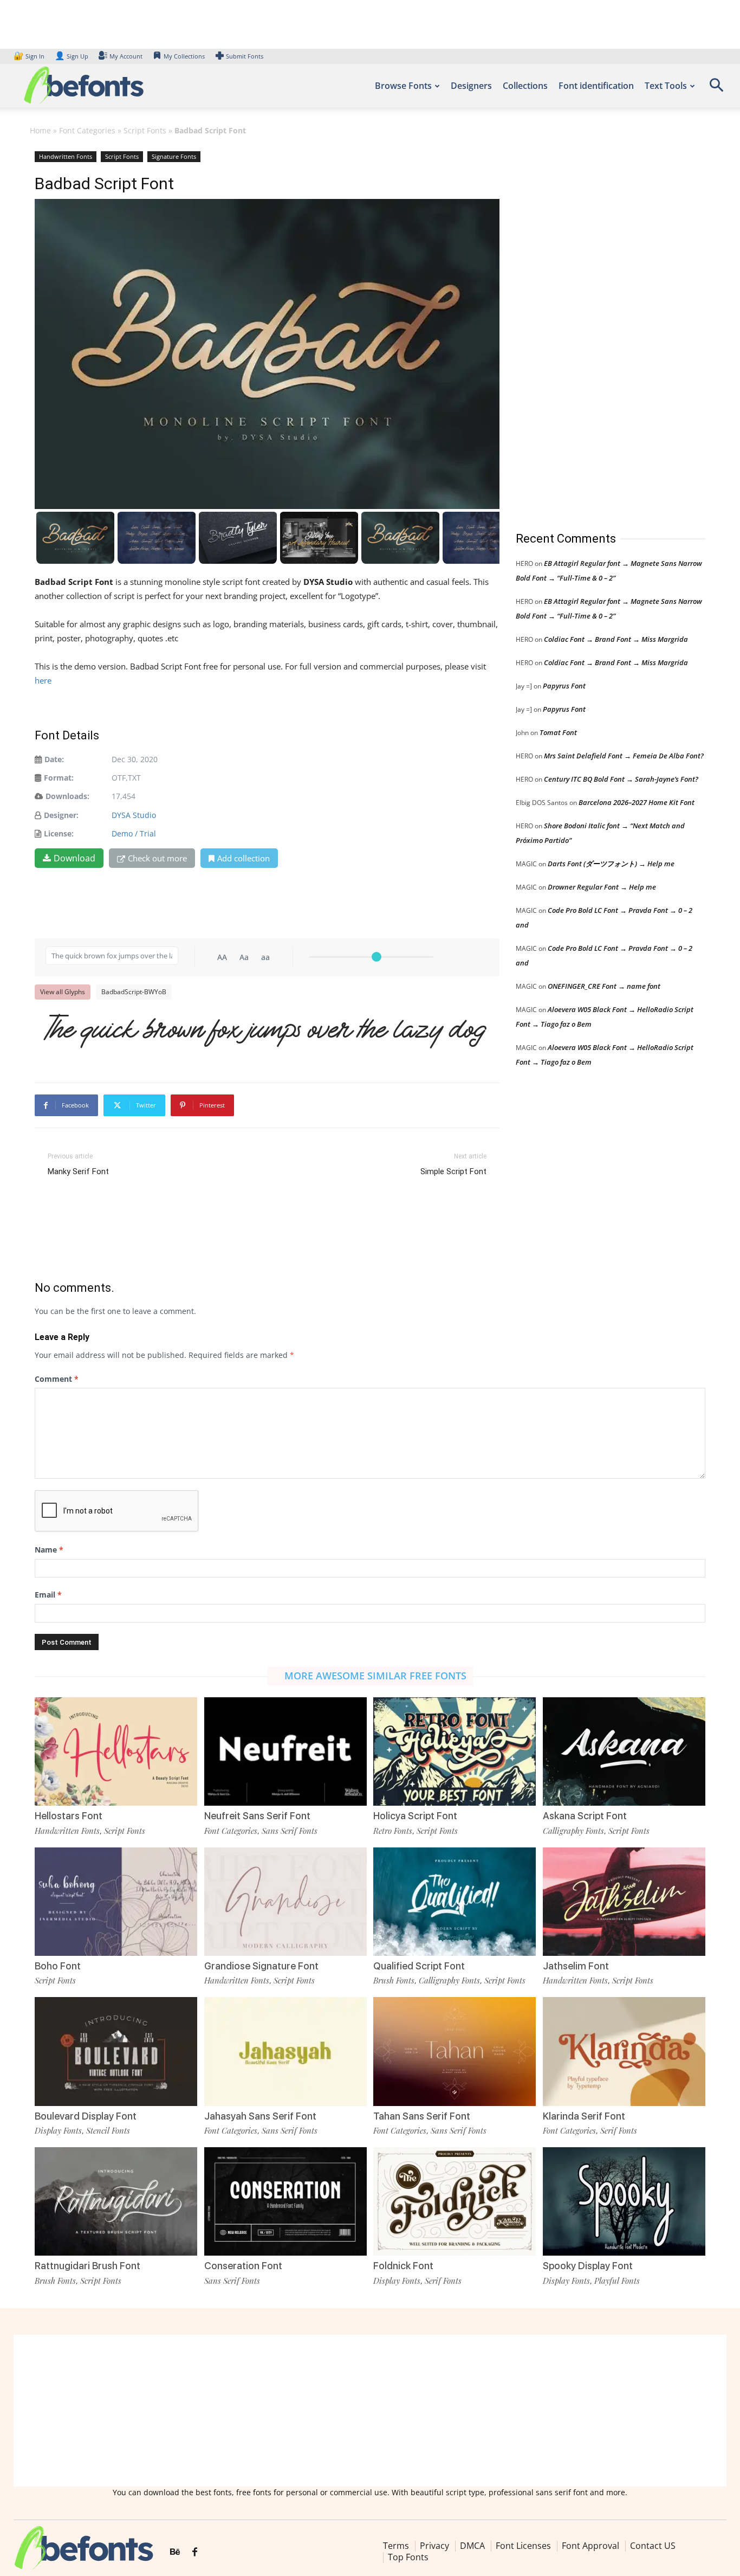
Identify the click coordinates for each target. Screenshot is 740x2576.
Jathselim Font (576, 1966)
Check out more (157, 858)
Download (74, 858)
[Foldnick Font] (455, 2201)
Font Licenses (523, 2546)
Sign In (30, 56)
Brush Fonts (394, 1980)
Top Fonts (408, 2557)
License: (59, 833)
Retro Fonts (393, 1831)
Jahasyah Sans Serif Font (260, 2116)
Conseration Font (243, 2266)
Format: (59, 778)
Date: (54, 759)
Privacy (434, 2546)
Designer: (61, 815)
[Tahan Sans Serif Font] (455, 2051)
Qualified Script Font (419, 1966)
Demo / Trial (134, 833)
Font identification (596, 86)
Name (49, 1550)
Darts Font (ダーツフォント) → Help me (611, 864)
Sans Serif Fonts (290, 1831)
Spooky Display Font (588, 2266)
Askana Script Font (585, 1816)
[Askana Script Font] (624, 1751)
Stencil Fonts (108, 2130)
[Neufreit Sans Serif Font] (285, 1751)
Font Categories (87, 130)
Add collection (244, 858)
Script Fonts (145, 130)
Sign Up (72, 56)
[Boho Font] (116, 1902)
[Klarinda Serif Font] (624, 2051)
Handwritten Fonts (66, 156)
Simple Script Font (453, 1171)
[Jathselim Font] (624, 1902)
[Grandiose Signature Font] (285, 1902)
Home (40, 130)
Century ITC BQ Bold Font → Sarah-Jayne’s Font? (621, 779)
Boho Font (58, 1966)
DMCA (472, 2546)
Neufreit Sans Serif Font (257, 1816)
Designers (471, 86)
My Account (126, 56)
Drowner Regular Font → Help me (602, 887)
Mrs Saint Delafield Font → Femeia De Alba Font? (624, 756)
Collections (525, 86)
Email (48, 1595)
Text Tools (666, 86)
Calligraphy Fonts (573, 1831)
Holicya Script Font (415, 1816)
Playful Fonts (617, 2281)
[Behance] (175, 2552)
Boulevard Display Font (86, 2116)
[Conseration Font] (285, 2201)
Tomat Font (558, 732)
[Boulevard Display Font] (116, 2051)
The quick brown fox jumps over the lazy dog (266, 1032)
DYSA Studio (134, 815)
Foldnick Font (403, 2266)
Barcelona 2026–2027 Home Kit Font (637, 802)
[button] (716, 89)
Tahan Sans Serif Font (422, 2116)
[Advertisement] (597, 330)
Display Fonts (58, 2130)
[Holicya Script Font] (455, 1751)
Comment (57, 1379)
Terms (396, 2546)
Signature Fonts (174, 156)
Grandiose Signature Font (261, 1966)
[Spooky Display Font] (624, 2201)
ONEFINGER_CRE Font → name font (604, 986)
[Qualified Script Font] (455, 1902)
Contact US (653, 2546)
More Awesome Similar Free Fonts (375, 1676)
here (43, 680)
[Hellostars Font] (116, 1751)
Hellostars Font (69, 1816)
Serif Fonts (619, 2130)
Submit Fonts (245, 56)
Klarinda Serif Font (584, 2116)
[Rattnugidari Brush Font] (116, 2201)
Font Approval (590, 2546)
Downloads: (67, 796)
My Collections (184, 56)
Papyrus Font (564, 686)
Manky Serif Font (78, 1171)
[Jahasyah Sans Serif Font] (285, 2051)
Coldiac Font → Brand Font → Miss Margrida (616, 639)
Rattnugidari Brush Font (87, 2266)
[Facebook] (195, 2552)
